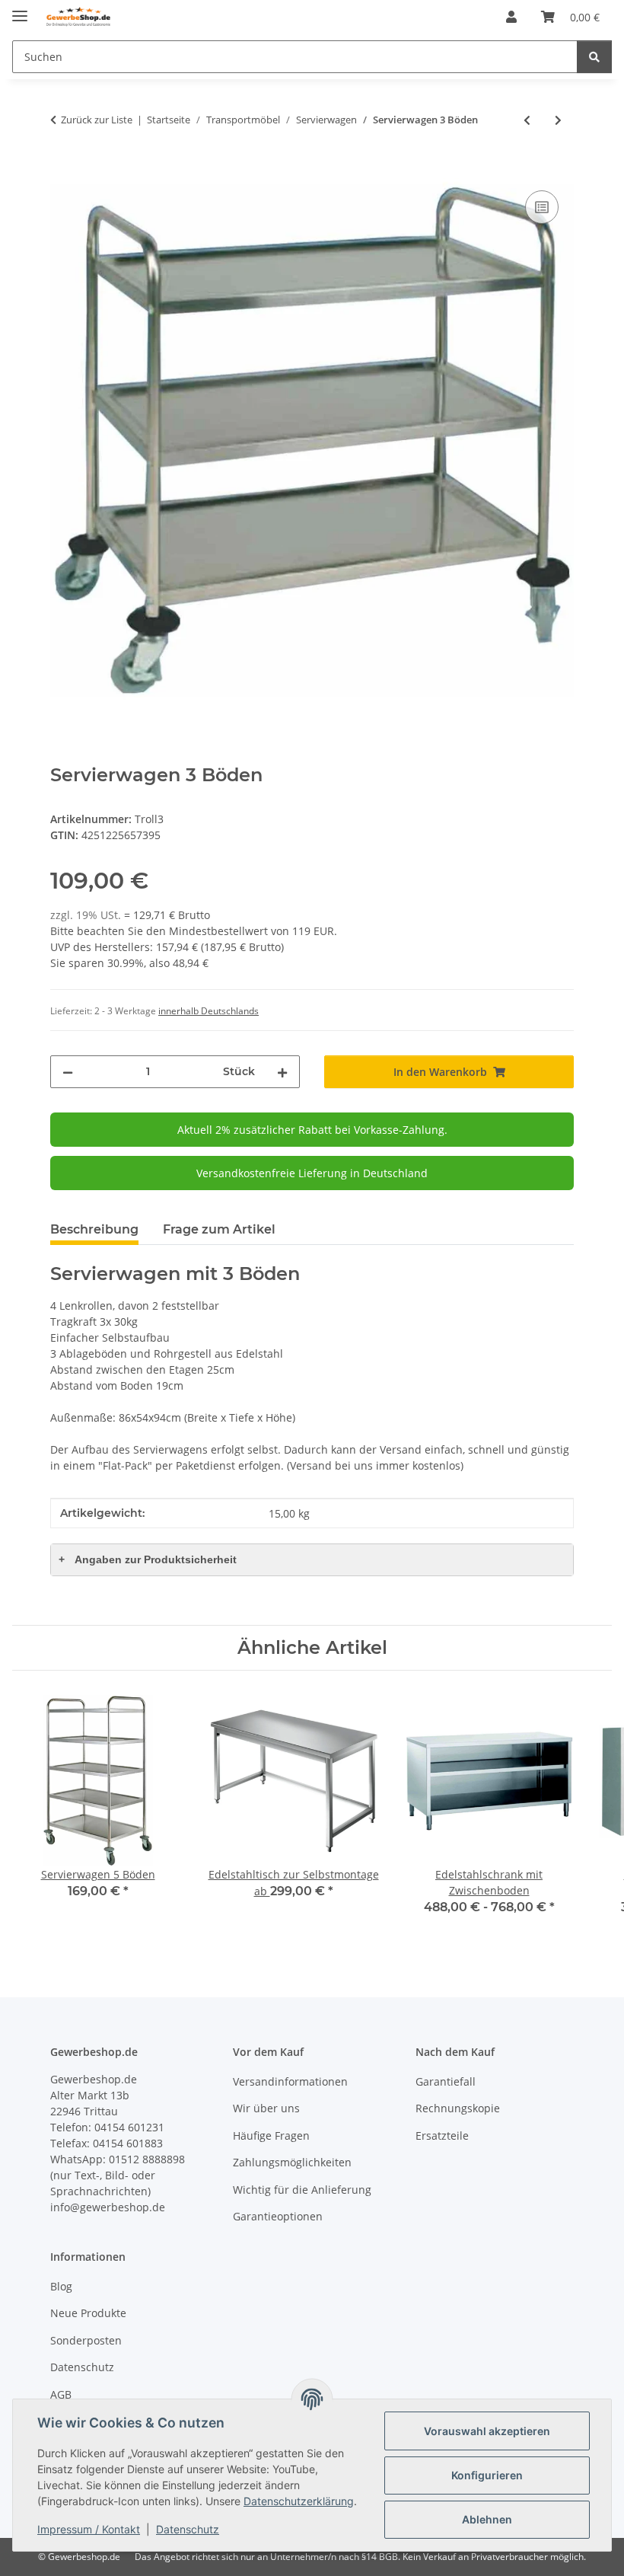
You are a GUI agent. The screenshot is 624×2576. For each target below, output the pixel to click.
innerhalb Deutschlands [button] (209, 1011)
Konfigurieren (487, 2475)
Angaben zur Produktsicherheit (148, 1559)
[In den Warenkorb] (62, 170)
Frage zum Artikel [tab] (219, 1229)
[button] (511, 17)
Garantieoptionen (278, 2216)
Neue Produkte (88, 2313)
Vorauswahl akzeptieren (487, 2431)
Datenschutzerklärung (299, 2501)
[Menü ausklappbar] (20, 10)
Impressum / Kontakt (89, 2529)
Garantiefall (446, 2081)
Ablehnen (487, 2519)
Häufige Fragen (271, 2135)
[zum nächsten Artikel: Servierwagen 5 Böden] (558, 120)
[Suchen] (594, 57)
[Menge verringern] (68, 1072)
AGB (61, 2394)
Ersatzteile (442, 2135)
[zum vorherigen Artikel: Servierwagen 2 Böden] (527, 120)
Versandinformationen (290, 2081)
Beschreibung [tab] (94, 1229)
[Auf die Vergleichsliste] (542, 207)
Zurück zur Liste (97, 120)
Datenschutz (188, 2529)
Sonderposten (86, 2340)
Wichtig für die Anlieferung (302, 2190)
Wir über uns (266, 2108)
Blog (61, 2286)
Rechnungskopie (458, 2108)
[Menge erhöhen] (282, 1072)
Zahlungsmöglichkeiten (292, 2162)
